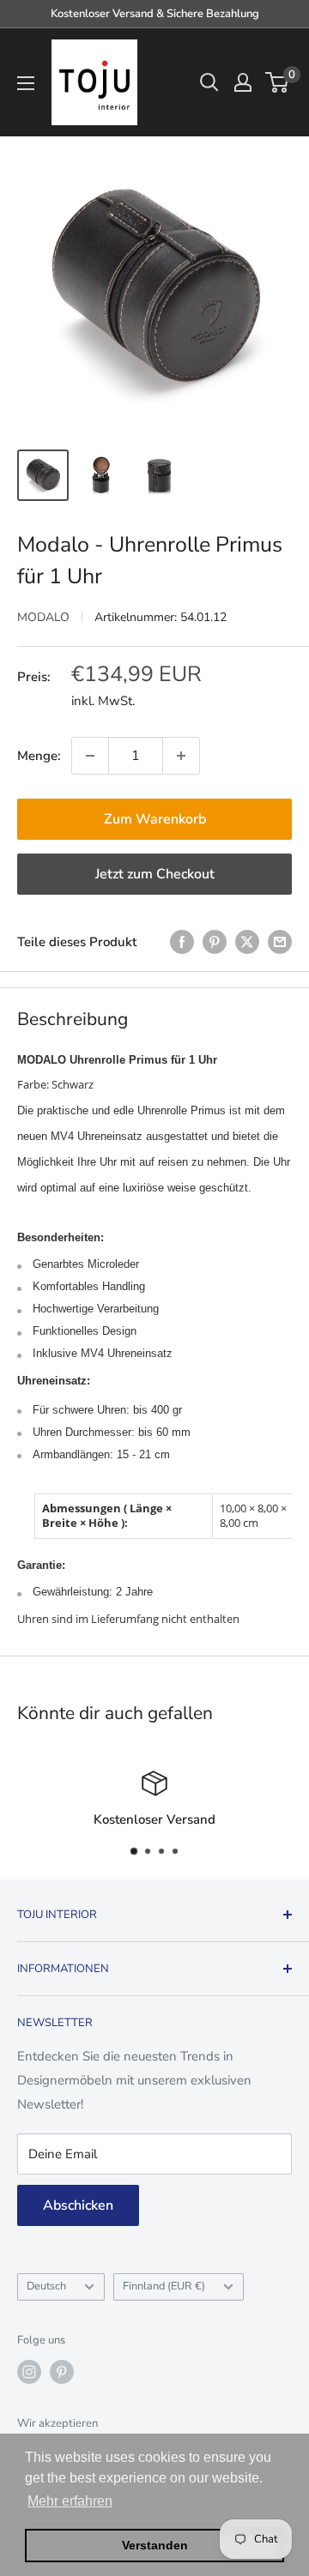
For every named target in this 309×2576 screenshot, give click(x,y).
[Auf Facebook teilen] (182, 941)
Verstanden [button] (155, 2545)
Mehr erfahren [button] (70, 2501)
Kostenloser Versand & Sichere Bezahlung (155, 14)
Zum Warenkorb (155, 819)
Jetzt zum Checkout (155, 874)
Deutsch (46, 2286)
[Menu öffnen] (26, 83)
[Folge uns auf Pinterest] (62, 2372)
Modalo (43, 617)
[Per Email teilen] (280, 941)
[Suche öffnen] (209, 82)
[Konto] (243, 82)
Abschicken (78, 2205)
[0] (278, 82)
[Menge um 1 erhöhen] (181, 756)
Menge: (39, 756)
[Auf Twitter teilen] (247, 941)
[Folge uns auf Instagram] (29, 2372)
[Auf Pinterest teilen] (215, 941)
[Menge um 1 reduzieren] (90, 756)
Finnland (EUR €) (164, 2286)
